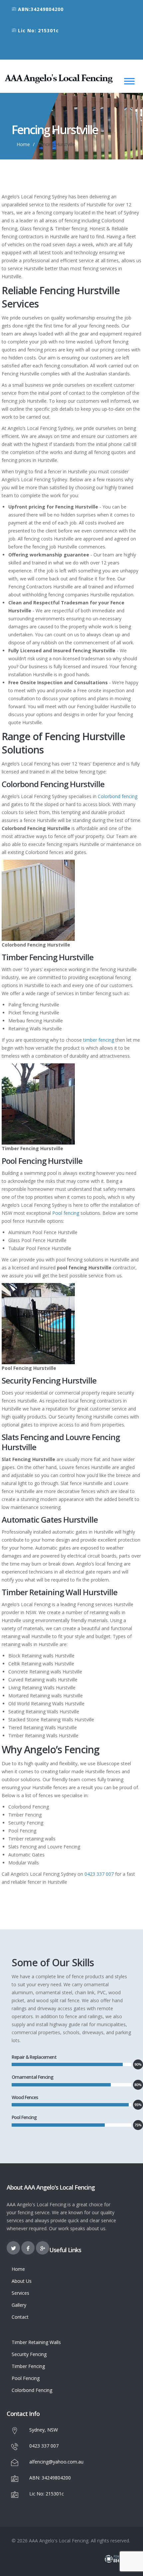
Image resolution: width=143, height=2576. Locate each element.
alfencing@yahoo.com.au (56, 2462)
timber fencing (99, 1040)
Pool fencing (66, 1213)
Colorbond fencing (118, 796)
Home (23, 144)
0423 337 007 (99, 1874)
